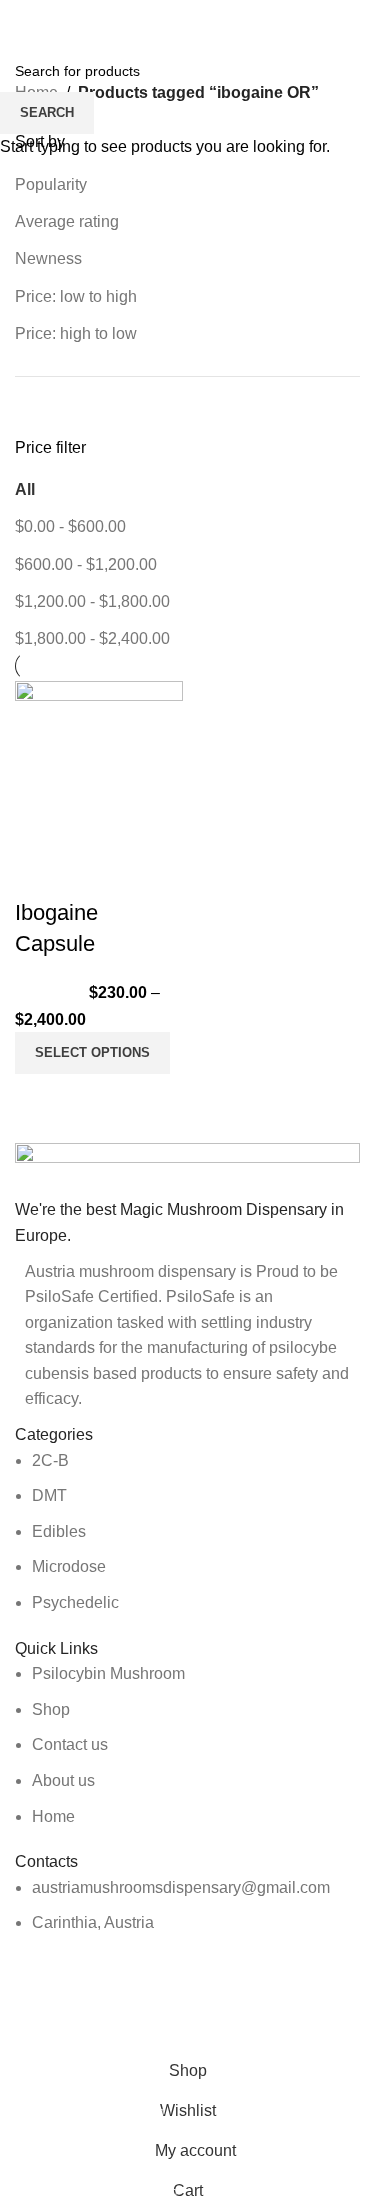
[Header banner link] (187, 1103)
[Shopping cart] (360, 20)
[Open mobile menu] (23, 20)
